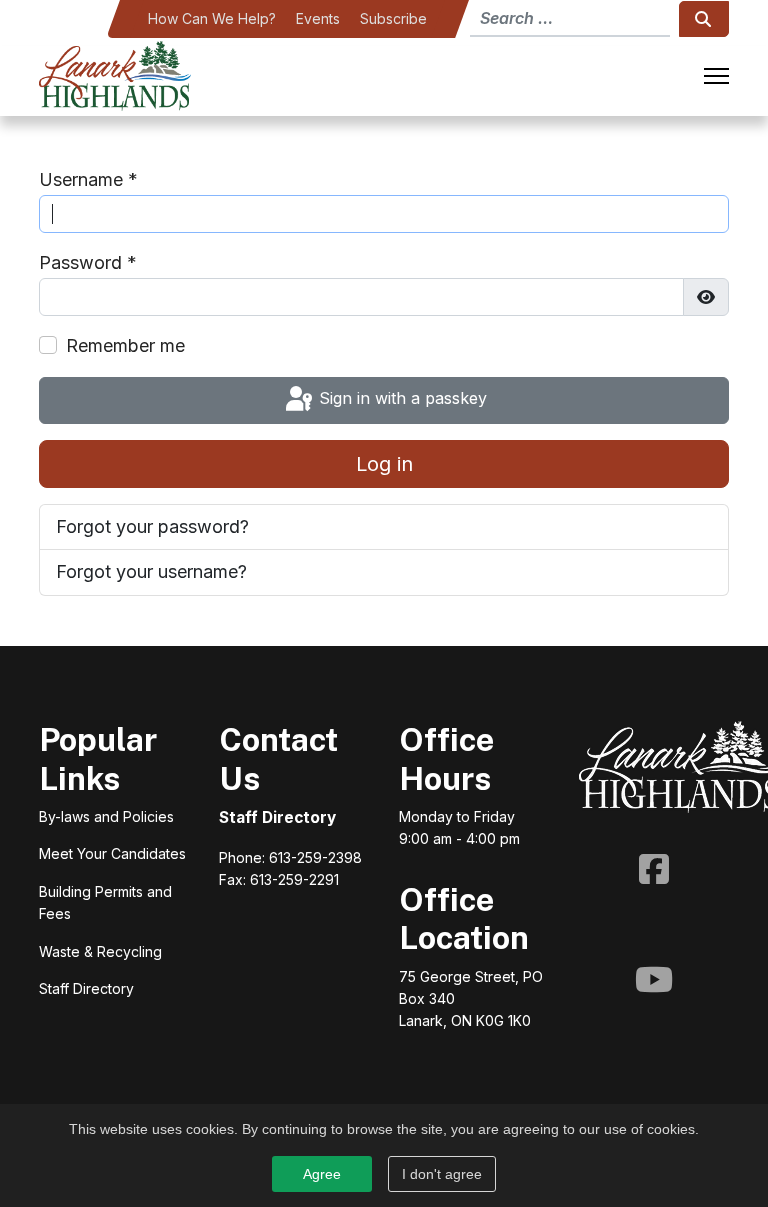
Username (88, 179)
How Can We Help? (212, 18)
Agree (322, 1174)
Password (88, 262)
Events (318, 18)
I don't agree (442, 1174)
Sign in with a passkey (400, 399)
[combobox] (570, 19)
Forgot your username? (151, 571)
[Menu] (716, 76)
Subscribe (393, 18)
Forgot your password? (152, 526)
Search (704, 19)
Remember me (125, 345)
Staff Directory (277, 817)
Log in (384, 464)
